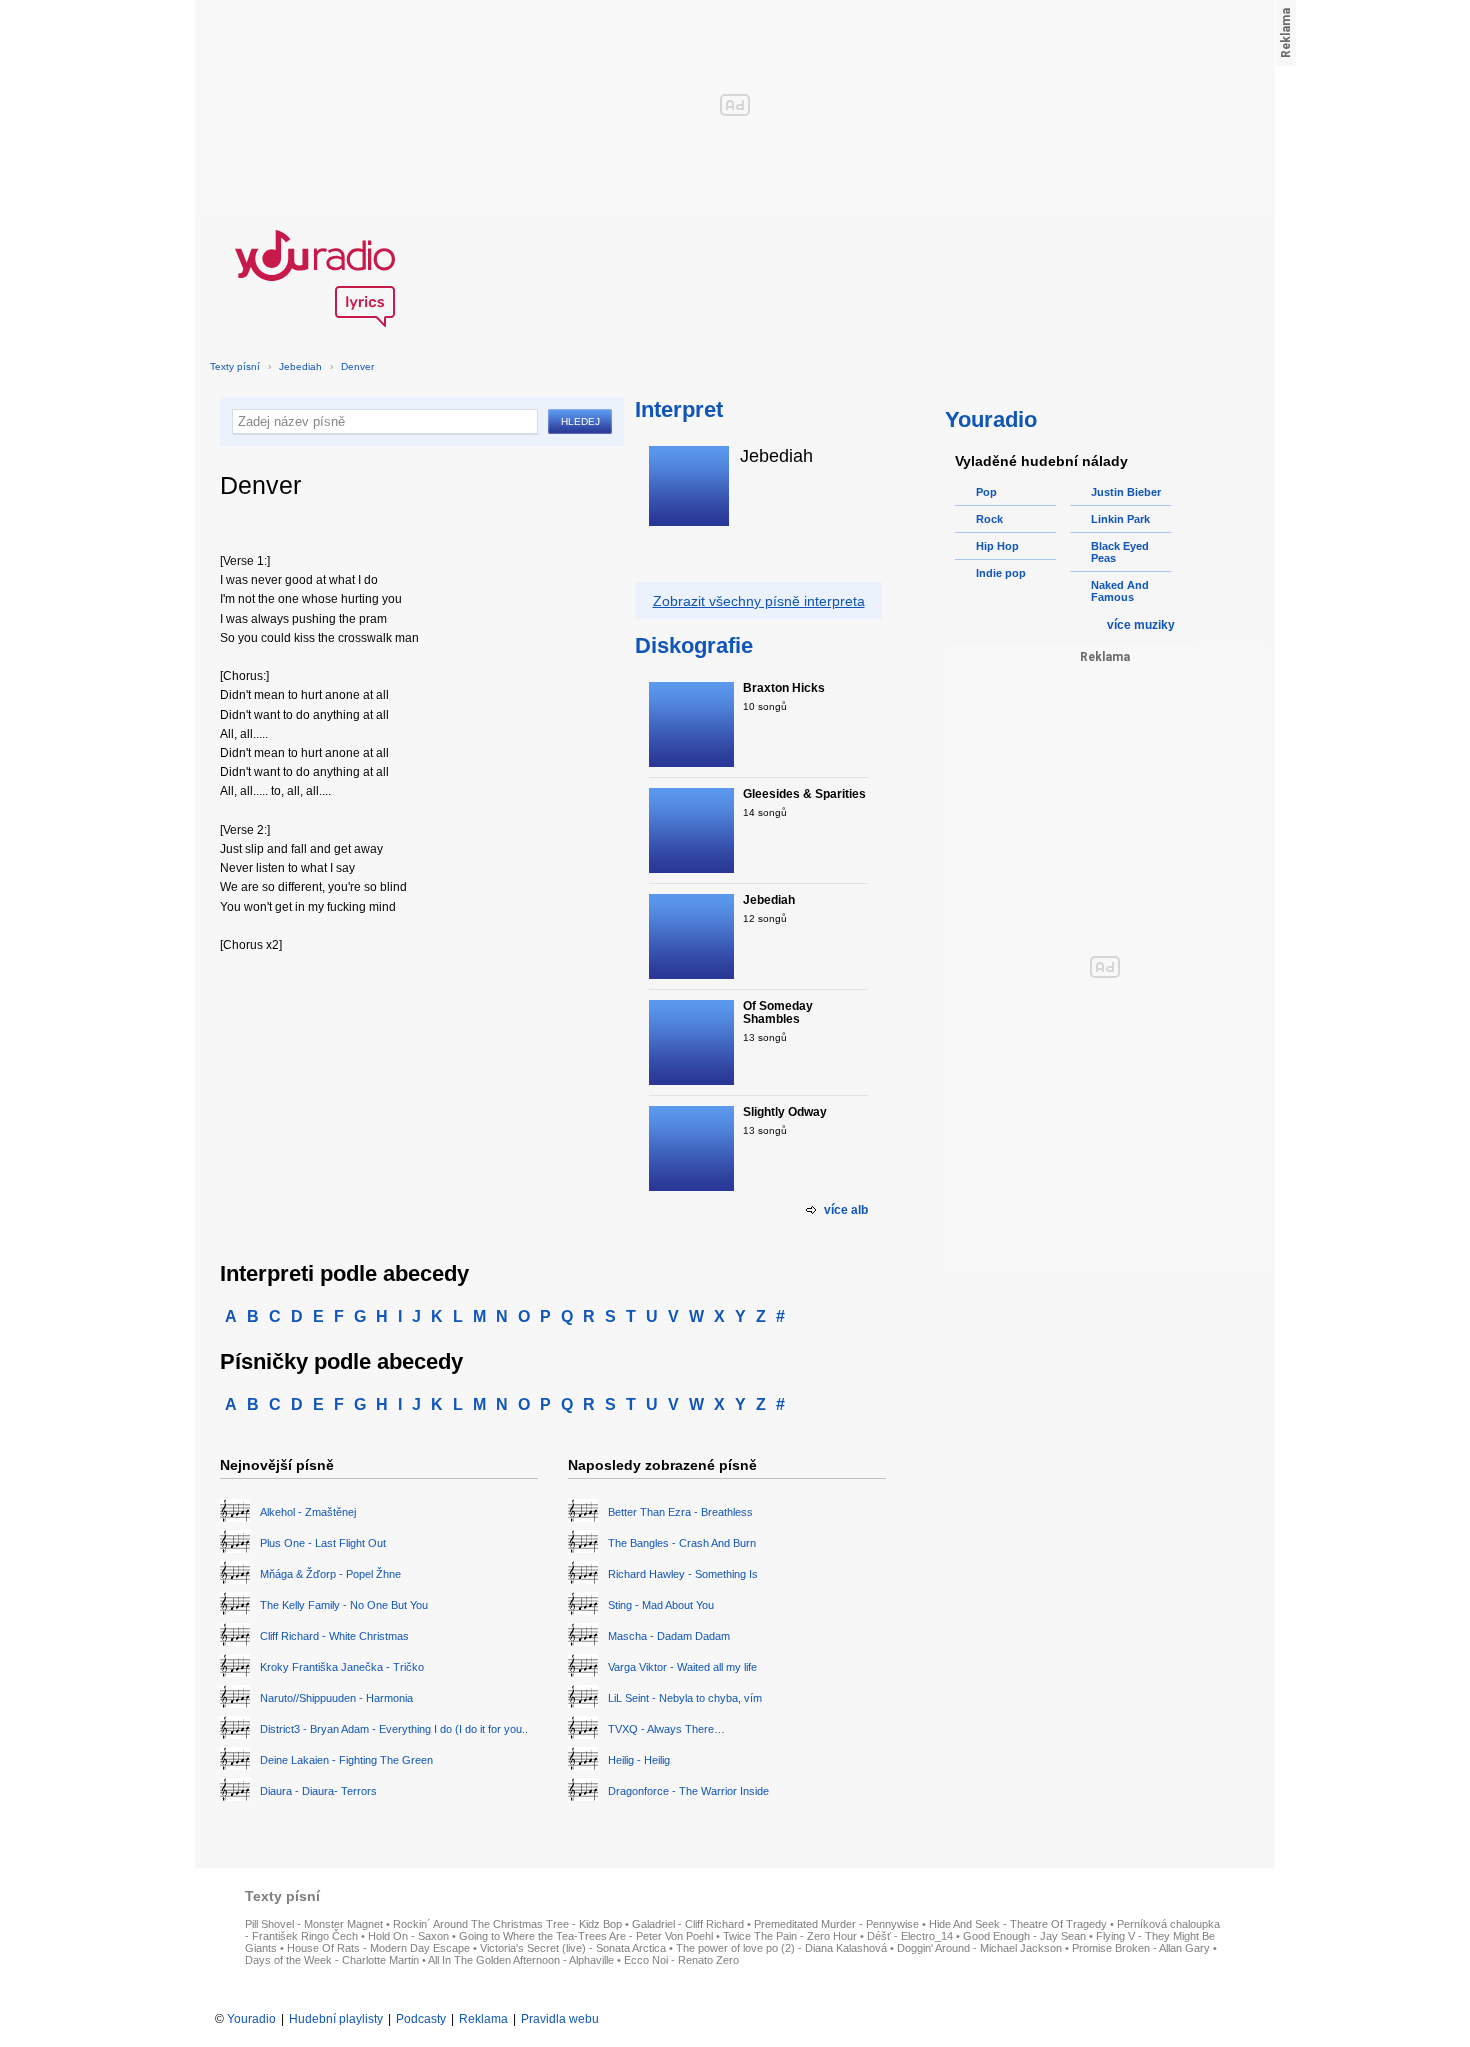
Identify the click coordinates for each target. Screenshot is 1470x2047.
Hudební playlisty (336, 2019)
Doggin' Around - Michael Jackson (979, 1948)
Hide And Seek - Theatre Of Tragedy (1018, 1924)
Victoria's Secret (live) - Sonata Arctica (573, 1948)
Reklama (483, 2019)
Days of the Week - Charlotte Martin (332, 1960)
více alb (846, 1210)
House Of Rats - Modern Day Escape (378, 1948)
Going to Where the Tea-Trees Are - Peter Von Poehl (586, 1936)
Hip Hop (997, 546)
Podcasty (421, 2019)
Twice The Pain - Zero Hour (790, 1936)
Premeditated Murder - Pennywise (836, 1924)
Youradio (251, 2019)
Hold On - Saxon (408, 1936)
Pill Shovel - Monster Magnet (314, 1924)
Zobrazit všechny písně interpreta (759, 601)
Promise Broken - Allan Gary (1141, 1948)
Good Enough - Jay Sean (1024, 1936)
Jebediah (300, 366)
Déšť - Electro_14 (910, 1936)
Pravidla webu (560, 2019)
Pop (986, 492)
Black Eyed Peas (1120, 552)
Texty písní (235, 366)
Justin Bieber (1126, 492)
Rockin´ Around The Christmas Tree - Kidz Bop (507, 1924)
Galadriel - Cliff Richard (688, 1924)
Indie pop (1001, 573)
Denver (357, 366)
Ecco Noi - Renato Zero (681, 1960)
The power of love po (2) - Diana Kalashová (781, 1948)
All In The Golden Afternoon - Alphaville (521, 1960)
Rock (989, 519)
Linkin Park (1120, 519)
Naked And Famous (1120, 591)
